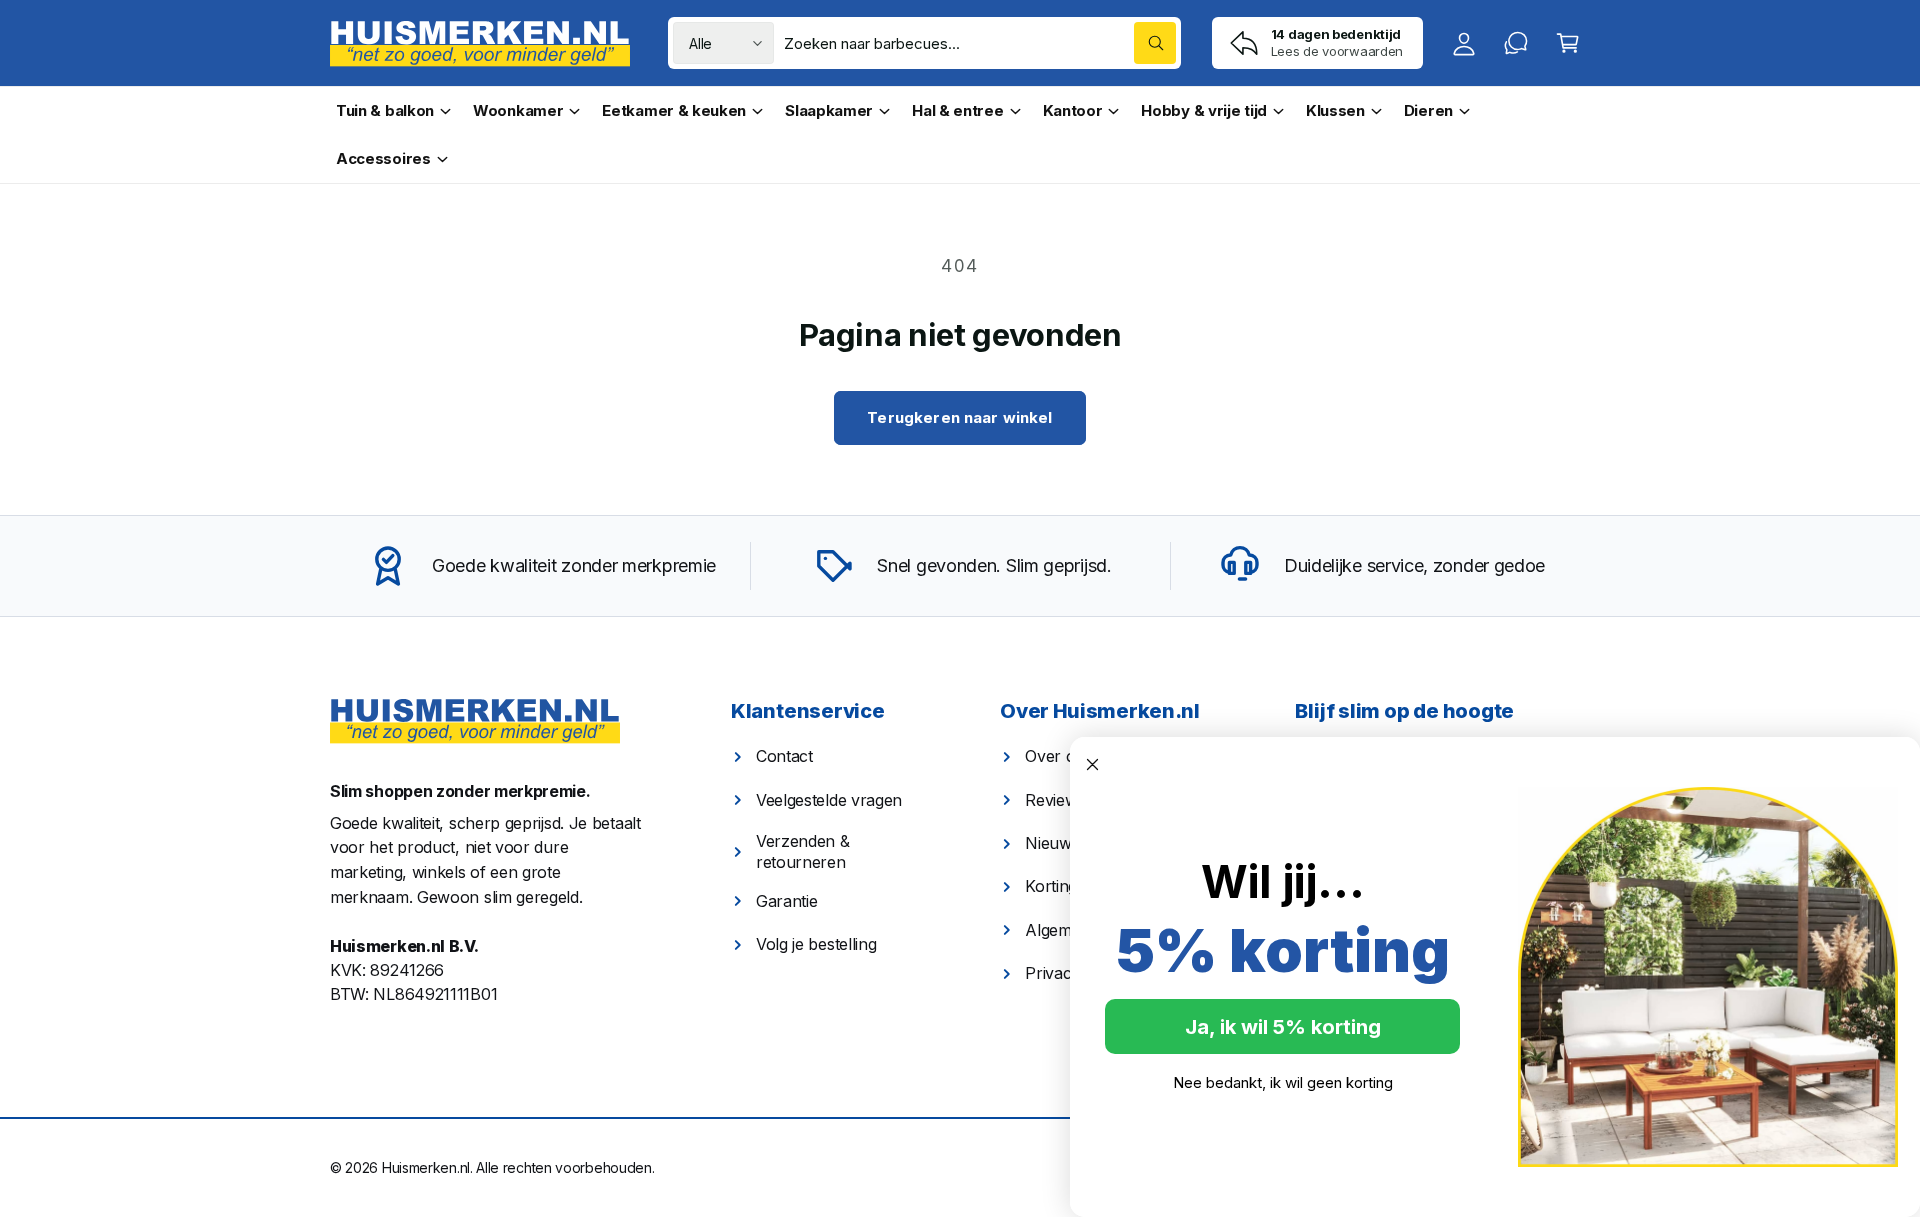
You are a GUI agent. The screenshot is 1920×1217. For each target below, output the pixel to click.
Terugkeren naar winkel (959, 417)
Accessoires (383, 158)
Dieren (1428, 110)
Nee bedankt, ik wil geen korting (1283, 1082)
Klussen (1335, 110)
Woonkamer (518, 110)
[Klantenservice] (1516, 43)
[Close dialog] (1092, 764)
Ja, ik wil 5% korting (1283, 1027)
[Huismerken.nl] (475, 721)
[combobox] (980, 43)
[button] (1568, 43)
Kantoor (1073, 110)
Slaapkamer (829, 110)
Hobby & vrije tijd (1204, 110)
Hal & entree (957, 110)
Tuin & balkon (385, 110)
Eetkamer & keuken (674, 110)
